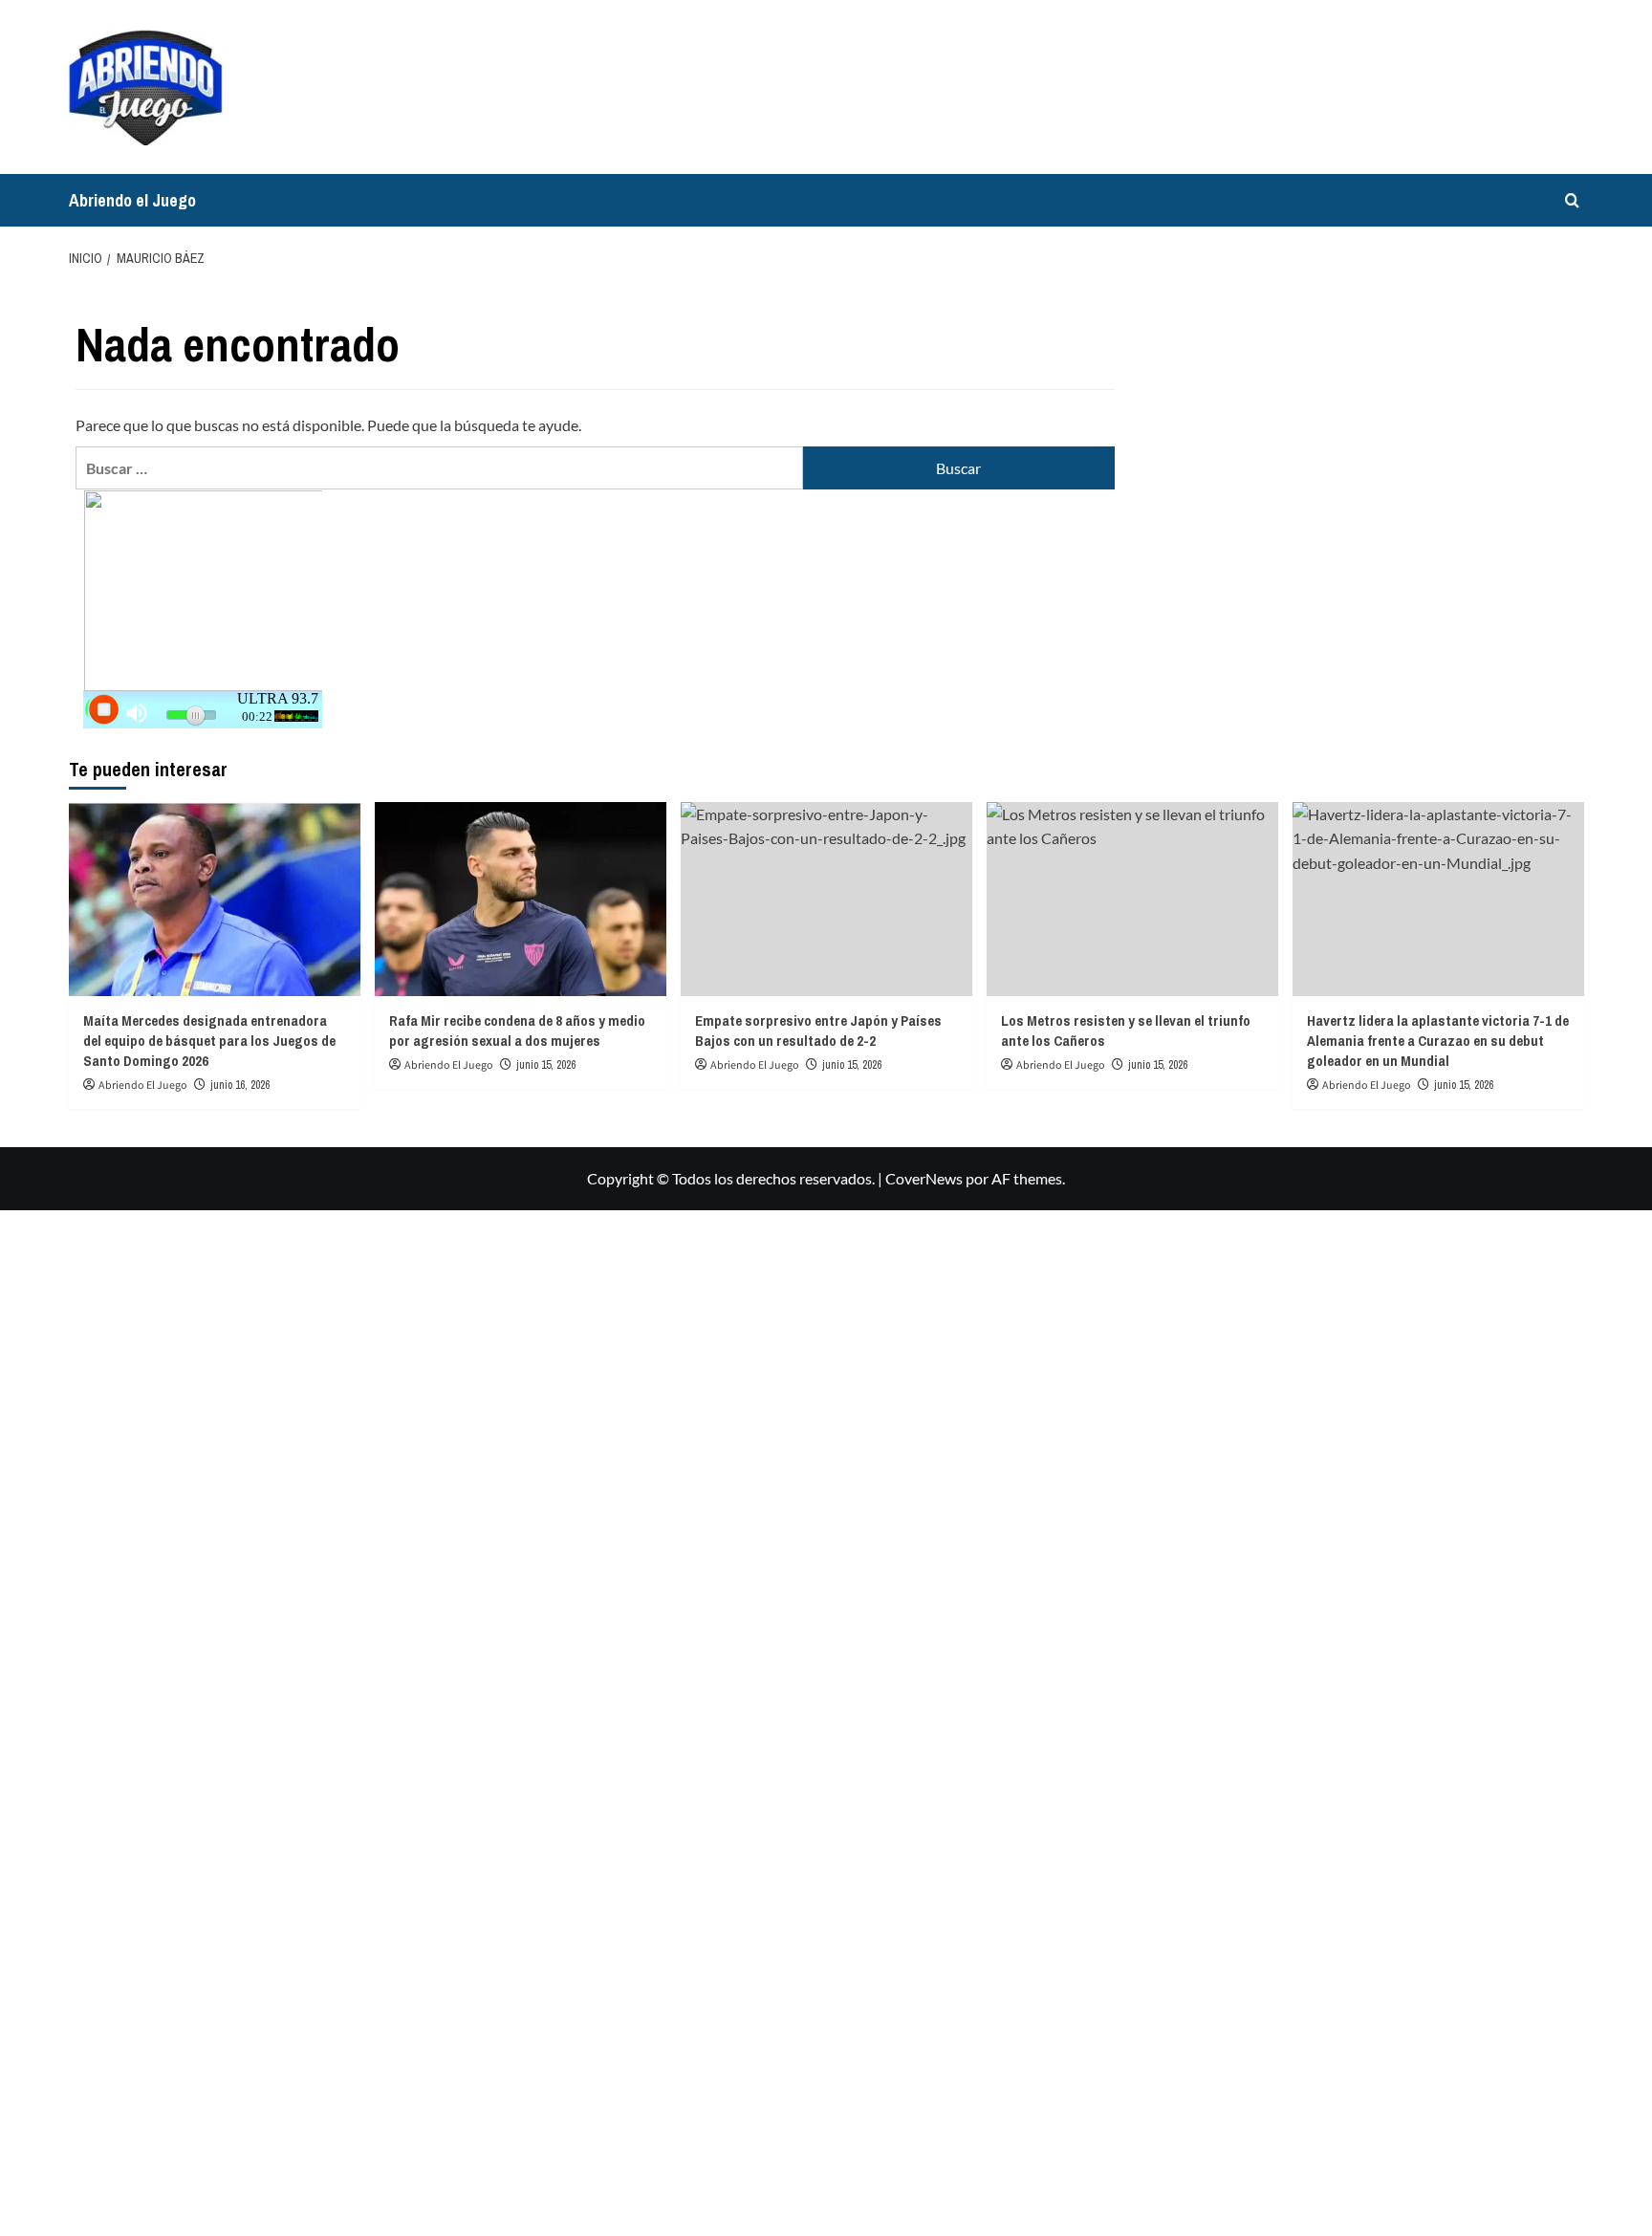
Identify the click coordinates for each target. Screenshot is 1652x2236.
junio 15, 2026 (546, 1065)
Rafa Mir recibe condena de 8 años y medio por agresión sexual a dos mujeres (517, 1031)
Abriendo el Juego (132, 200)
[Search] (1572, 200)
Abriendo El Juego (143, 1085)
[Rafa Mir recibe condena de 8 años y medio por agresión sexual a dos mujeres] (521, 899)
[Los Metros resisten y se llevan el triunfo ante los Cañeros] (1132, 899)
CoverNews (924, 1178)
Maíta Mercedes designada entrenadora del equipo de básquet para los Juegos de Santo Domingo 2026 (209, 1041)
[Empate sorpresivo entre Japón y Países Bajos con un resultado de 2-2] (826, 899)
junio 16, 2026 (240, 1085)
